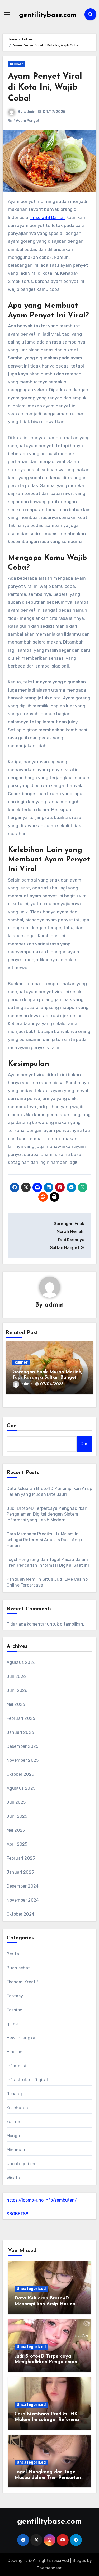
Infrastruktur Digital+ (29, 2080)
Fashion (15, 2010)
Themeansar (49, 2568)
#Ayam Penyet (26, 121)
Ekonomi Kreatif (23, 1982)
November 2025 (23, 1760)
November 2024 (23, 1900)
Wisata (13, 2178)
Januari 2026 (20, 1732)
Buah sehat (18, 1968)
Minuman (16, 2150)
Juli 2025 (16, 1802)
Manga (13, 2136)
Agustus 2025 (21, 1788)
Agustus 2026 (21, 1662)
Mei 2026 (16, 1704)
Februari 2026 (21, 1718)
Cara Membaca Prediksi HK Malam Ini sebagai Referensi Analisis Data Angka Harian (46, 1540)
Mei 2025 (16, 1830)
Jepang (14, 2094)
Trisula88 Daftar (48, 217)
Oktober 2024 (20, 1914)
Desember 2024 (23, 1886)
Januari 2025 (20, 1872)
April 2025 (17, 1844)
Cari (12, 1426)
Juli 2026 (16, 1676)
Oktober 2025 (20, 1774)
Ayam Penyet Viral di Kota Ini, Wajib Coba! (45, 87)
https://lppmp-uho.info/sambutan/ (42, 2200)
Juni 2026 (17, 1690)
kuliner (17, 64)
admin (30, 112)
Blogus (79, 2561)
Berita (13, 1954)
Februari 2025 (21, 1858)
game (12, 2024)
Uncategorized (22, 2164)
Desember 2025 (23, 1746)
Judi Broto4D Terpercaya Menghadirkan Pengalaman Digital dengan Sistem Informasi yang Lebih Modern (47, 1514)
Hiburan (15, 2052)
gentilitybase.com (48, 15)
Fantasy (15, 1996)
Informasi (16, 2066)
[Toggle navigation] (7, 14)
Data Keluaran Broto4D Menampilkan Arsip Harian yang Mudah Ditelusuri (45, 2304)
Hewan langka (21, 2038)
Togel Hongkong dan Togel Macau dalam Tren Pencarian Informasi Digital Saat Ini (48, 2478)
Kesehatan (17, 2108)
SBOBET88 (17, 2214)
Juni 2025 (17, 1816)
